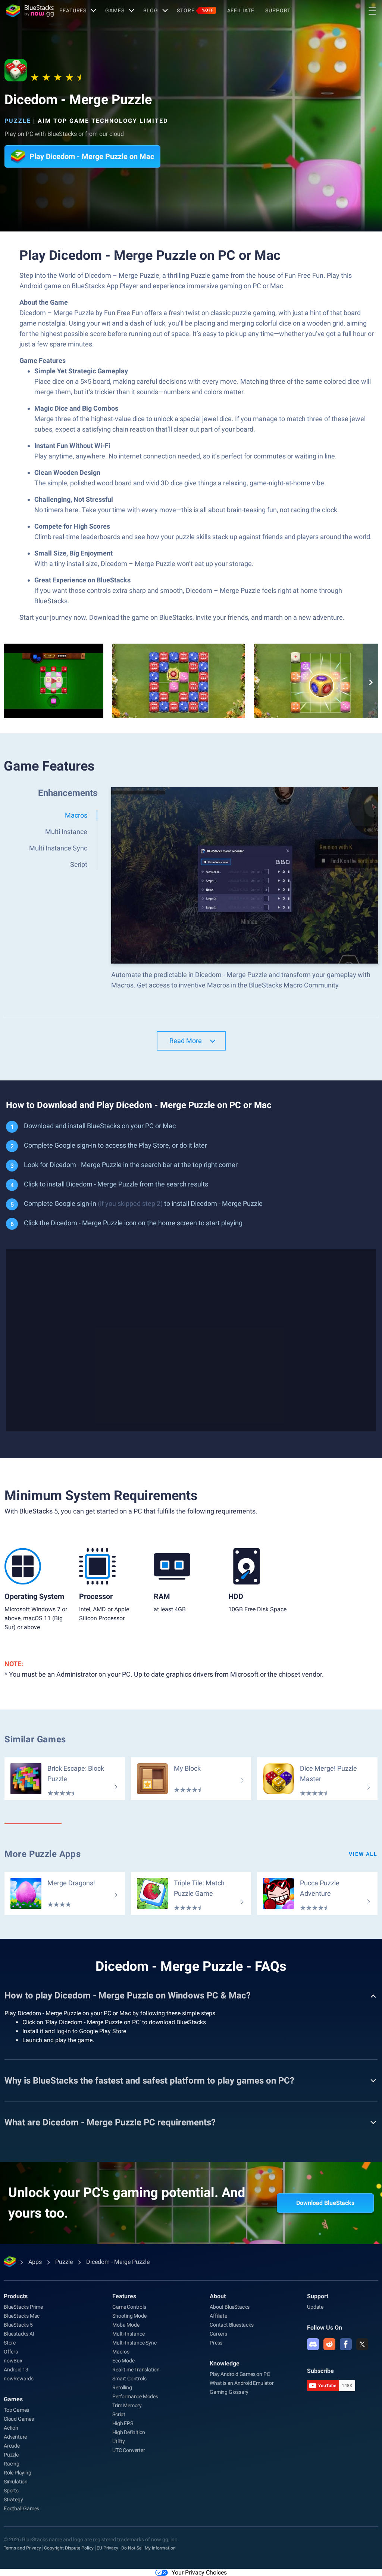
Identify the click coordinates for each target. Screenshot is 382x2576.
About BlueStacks (230, 2307)
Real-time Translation (136, 2370)
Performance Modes (135, 2396)
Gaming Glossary (229, 2392)
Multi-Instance (128, 2334)
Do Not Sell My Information (148, 2548)
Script (119, 2414)
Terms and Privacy (22, 2548)
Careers (218, 2334)
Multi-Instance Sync (134, 2343)
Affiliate (241, 10)
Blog (151, 10)
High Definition (129, 2432)
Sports (11, 2491)
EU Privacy (107, 2548)
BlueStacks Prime (23, 2307)
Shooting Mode (129, 2316)
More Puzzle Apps (43, 1854)
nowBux (13, 2361)
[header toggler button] (372, 11)
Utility (119, 2441)
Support (278, 10)
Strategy (13, 2499)
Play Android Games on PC (240, 2374)
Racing (12, 2464)
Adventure (15, 2437)
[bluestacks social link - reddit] (329, 2344)
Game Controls (129, 2307)
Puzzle (18, 121)
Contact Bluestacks (231, 2325)
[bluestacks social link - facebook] (346, 2344)
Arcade (12, 2446)
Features (73, 10)
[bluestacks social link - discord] (313, 2344)
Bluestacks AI (19, 2334)
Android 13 (16, 2370)
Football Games (21, 2508)
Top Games (16, 2410)
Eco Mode (123, 2361)
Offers (11, 2352)
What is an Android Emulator (242, 2383)
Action (11, 2428)
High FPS (123, 2423)
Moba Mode (126, 2325)
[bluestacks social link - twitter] (362, 2344)
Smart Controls (129, 2379)
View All (363, 1854)
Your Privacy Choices (199, 2572)
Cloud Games (19, 2419)
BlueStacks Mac (22, 2316)
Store (195, 10)
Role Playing (18, 2473)
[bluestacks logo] (30, 11)
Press (216, 2343)
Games (115, 10)
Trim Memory (127, 2405)
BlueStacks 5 (18, 2325)
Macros (121, 2352)
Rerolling (122, 2387)
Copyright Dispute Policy (69, 2548)
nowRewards (19, 2379)
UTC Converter (129, 2450)
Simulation (16, 2482)
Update (315, 2307)
